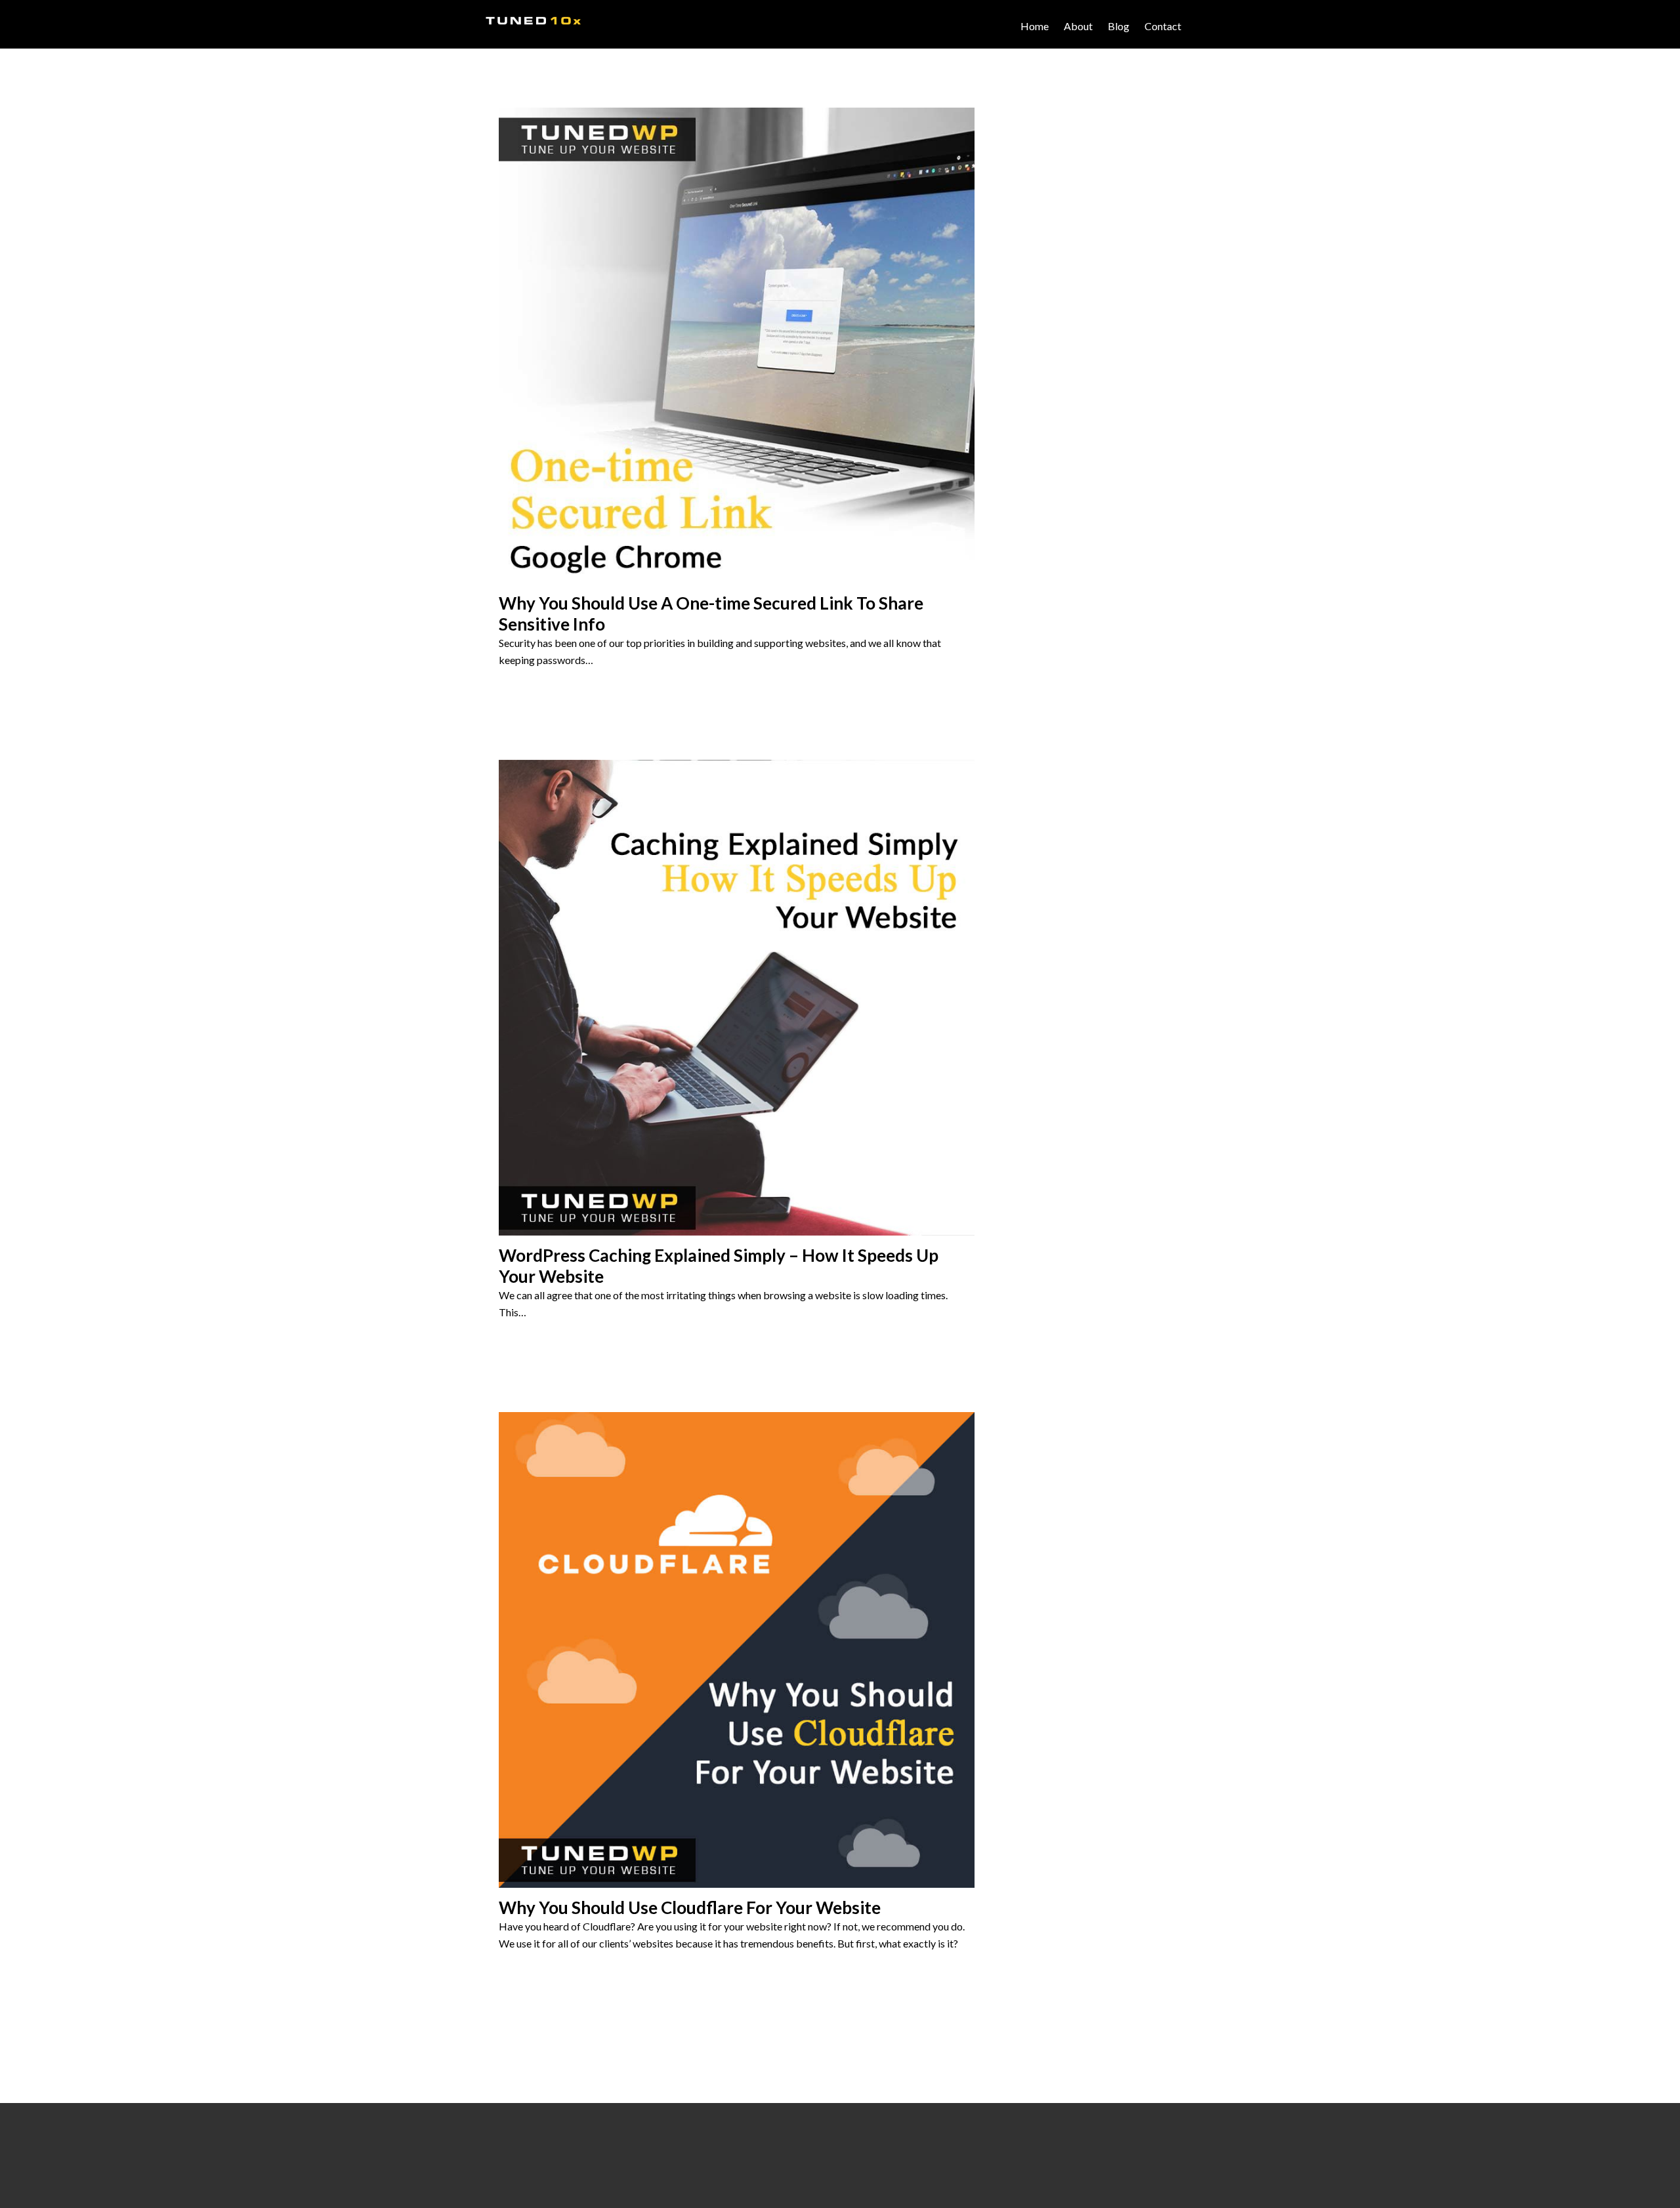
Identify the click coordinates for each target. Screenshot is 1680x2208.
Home (1035, 26)
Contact (1163, 26)
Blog (1119, 26)
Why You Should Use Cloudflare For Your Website (690, 1907)
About (1078, 26)
